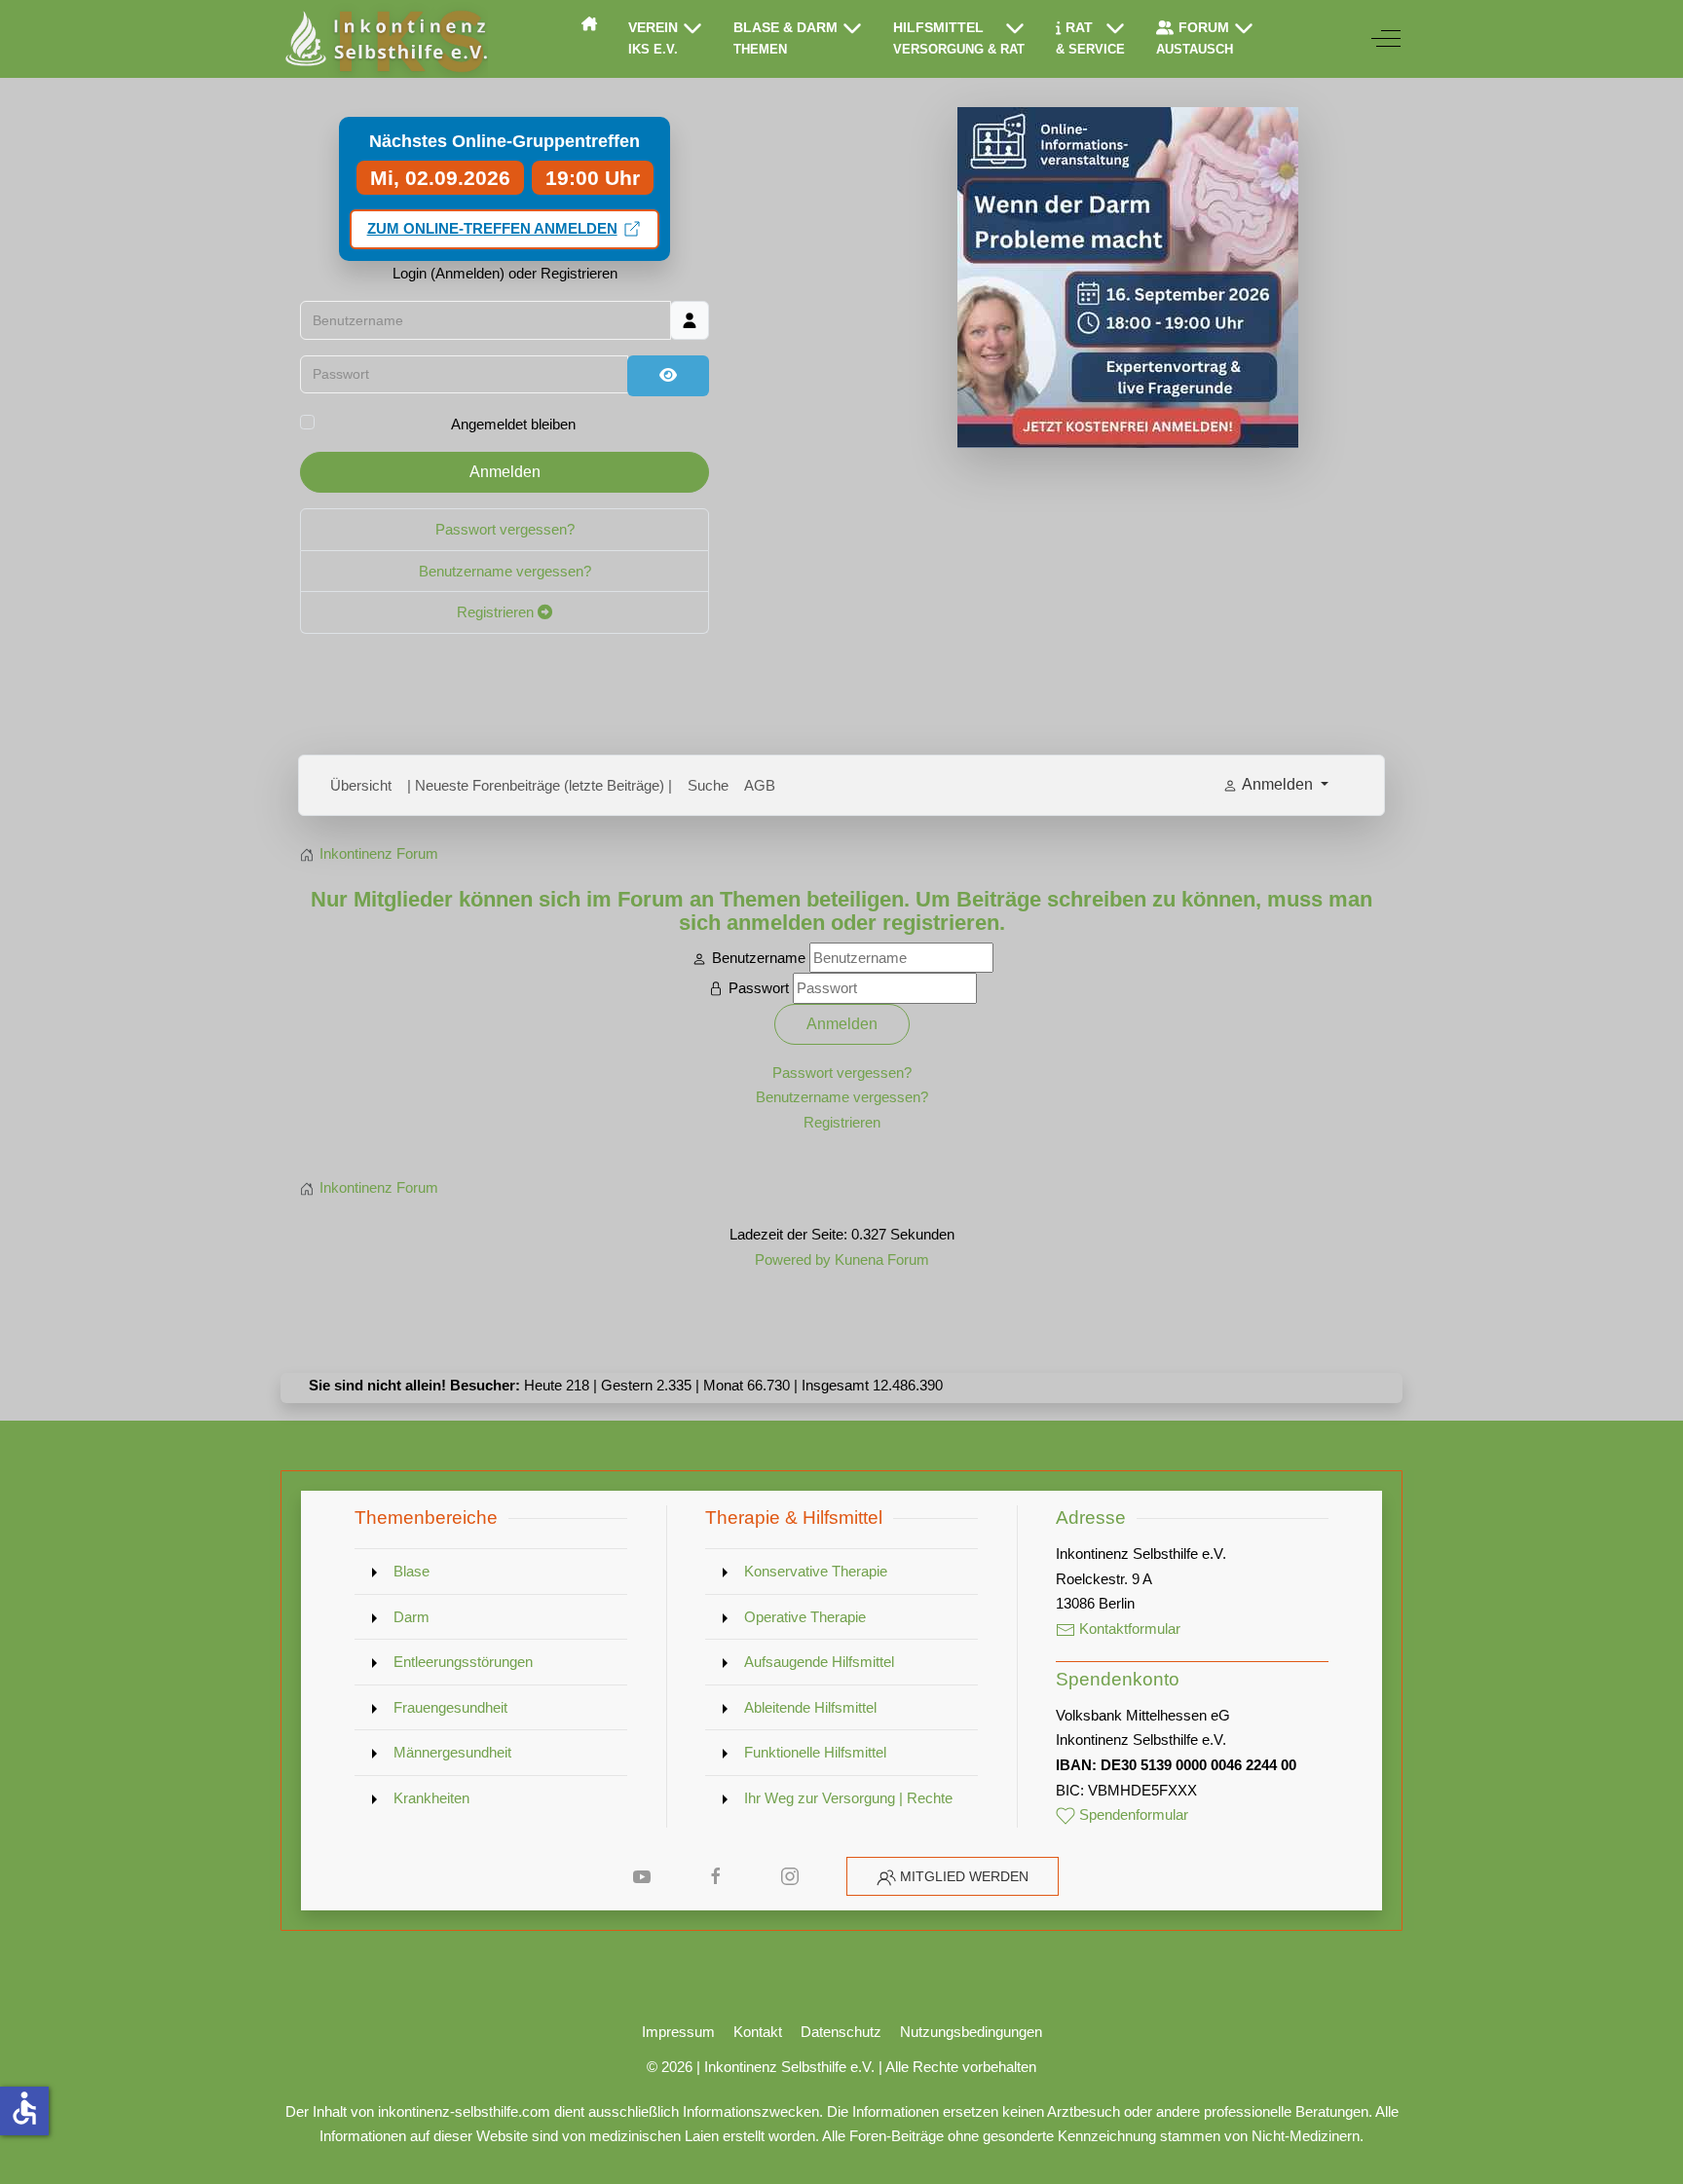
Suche (708, 785)
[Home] (589, 23)
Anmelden (505, 472)
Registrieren (497, 612)
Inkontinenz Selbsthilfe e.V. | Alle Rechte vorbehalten (870, 2067)
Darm (411, 1617)
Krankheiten (431, 1798)
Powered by (793, 1259)
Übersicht (361, 785)
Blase (411, 1571)
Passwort (759, 988)
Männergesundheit (452, 1752)
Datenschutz (841, 2032)
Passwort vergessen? (505, 529)
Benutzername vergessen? (505, 571)
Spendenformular (1132, 1814)
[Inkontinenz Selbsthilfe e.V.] (384, 39)
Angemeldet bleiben (513, 424)
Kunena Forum (882, 1259)
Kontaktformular (1128, 1629)
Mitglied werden (964, 1876)
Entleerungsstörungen (463, 1662)
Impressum (678, 2032)
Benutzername (759, 958)
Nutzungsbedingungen (971, 2032)
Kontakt (758, 2032)
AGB (760, 785)
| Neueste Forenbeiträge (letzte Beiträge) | (540, 785)
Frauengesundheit (450, 1707)
